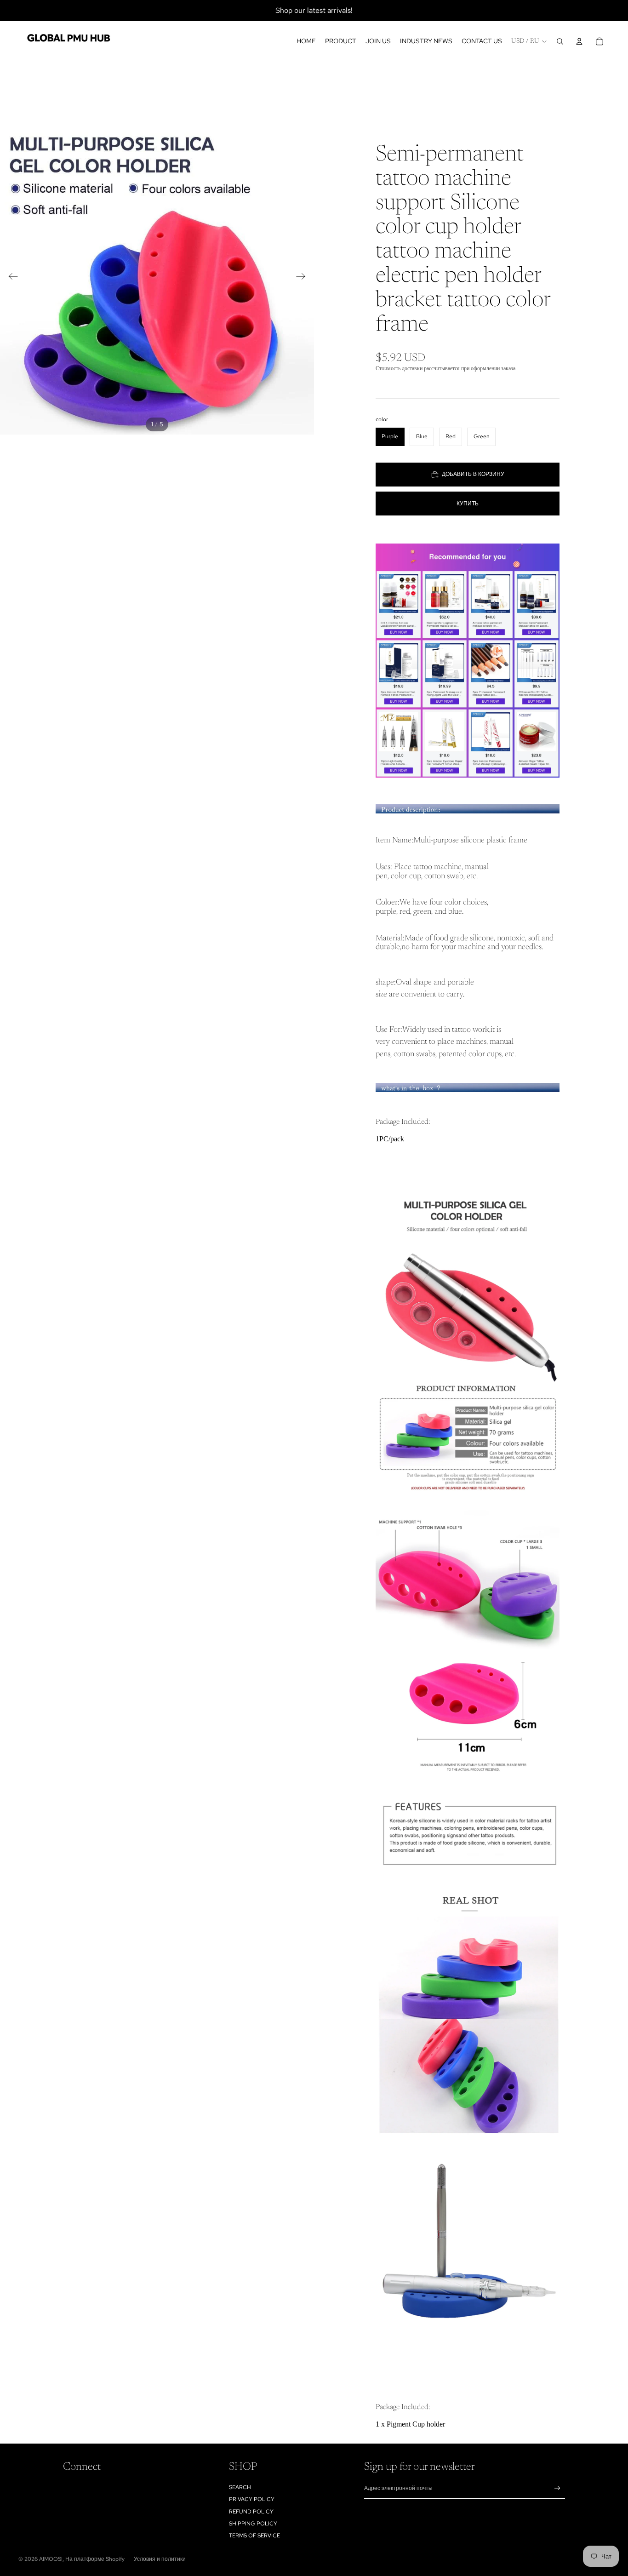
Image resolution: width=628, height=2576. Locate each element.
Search (240, 2487)
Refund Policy (251, 2512)
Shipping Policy (253, 2524)
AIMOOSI (51, 2559)
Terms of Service (254, 2536)
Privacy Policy (252, 2499)
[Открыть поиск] (560, 41)
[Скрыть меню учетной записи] (579, 41)
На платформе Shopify (95, 2559)
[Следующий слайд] (304, 278)
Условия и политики (160, 2559)
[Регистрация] (557, 2488)
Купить (468, 504)
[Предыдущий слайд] (10, 278)
